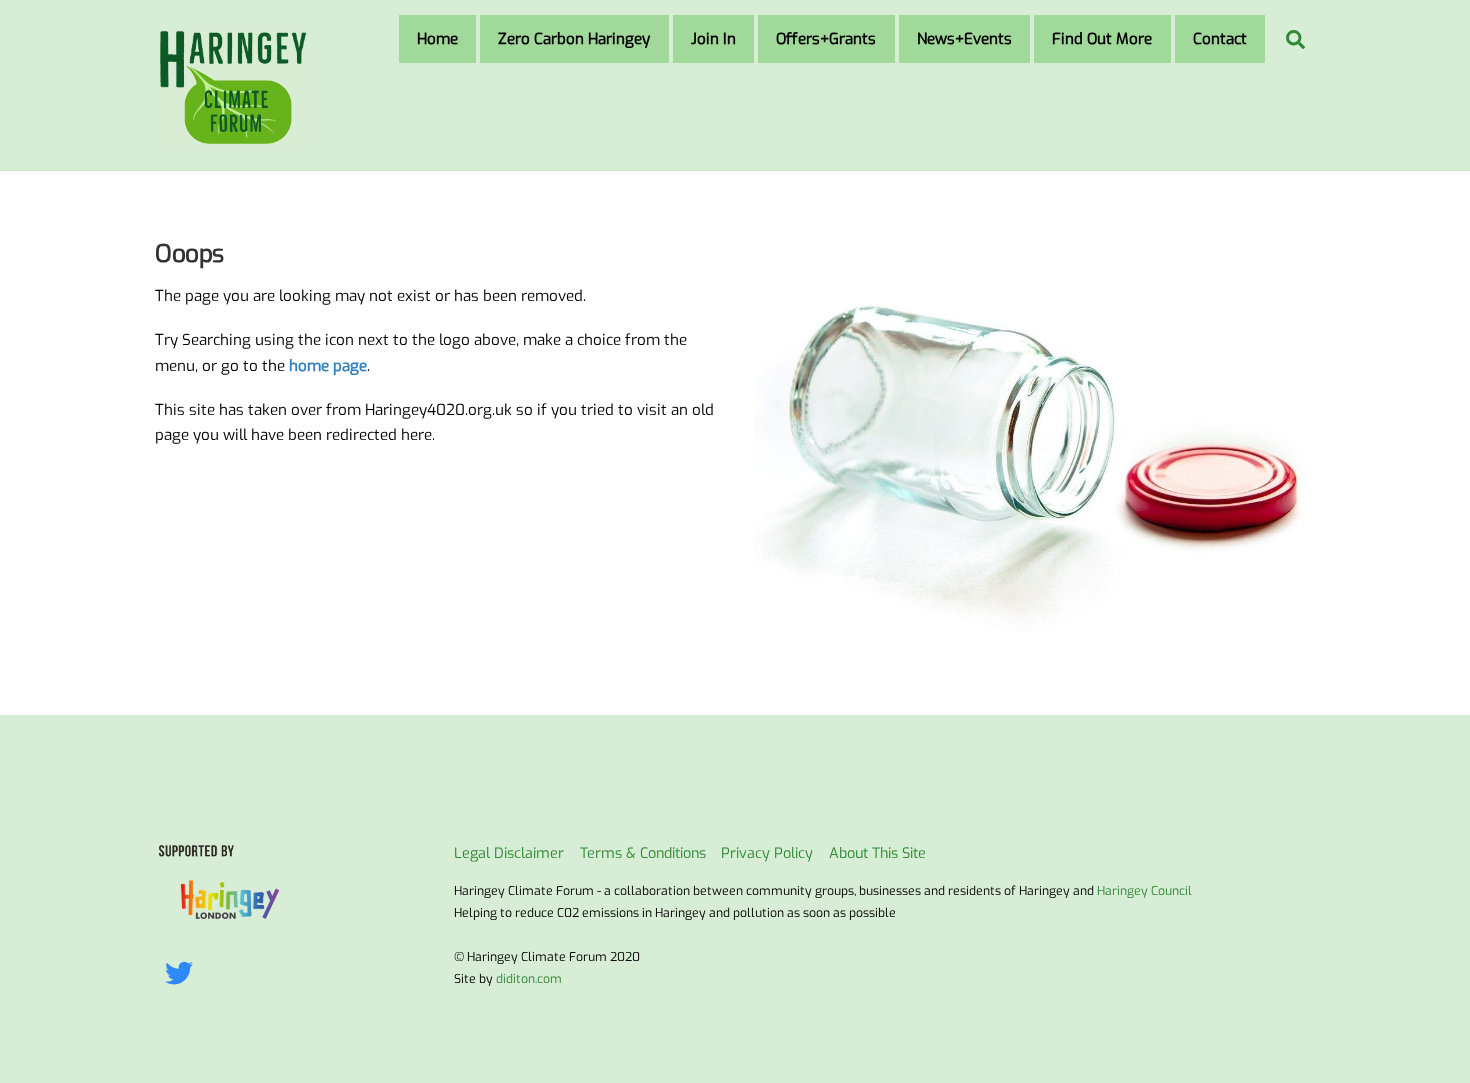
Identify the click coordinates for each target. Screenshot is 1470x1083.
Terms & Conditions (643, 853)
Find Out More (1102, 39)
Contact (1220, 39)
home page (328, 366)
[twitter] (182, 974)
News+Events (964, 39)
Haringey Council (1144, 891)
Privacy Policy (767, 853)
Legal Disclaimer (509, 853)
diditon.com (529, 979)
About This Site (877, 853)
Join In (713, 39)
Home (437, 39)
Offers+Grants (826, 39)
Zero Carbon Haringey (574, 39)
